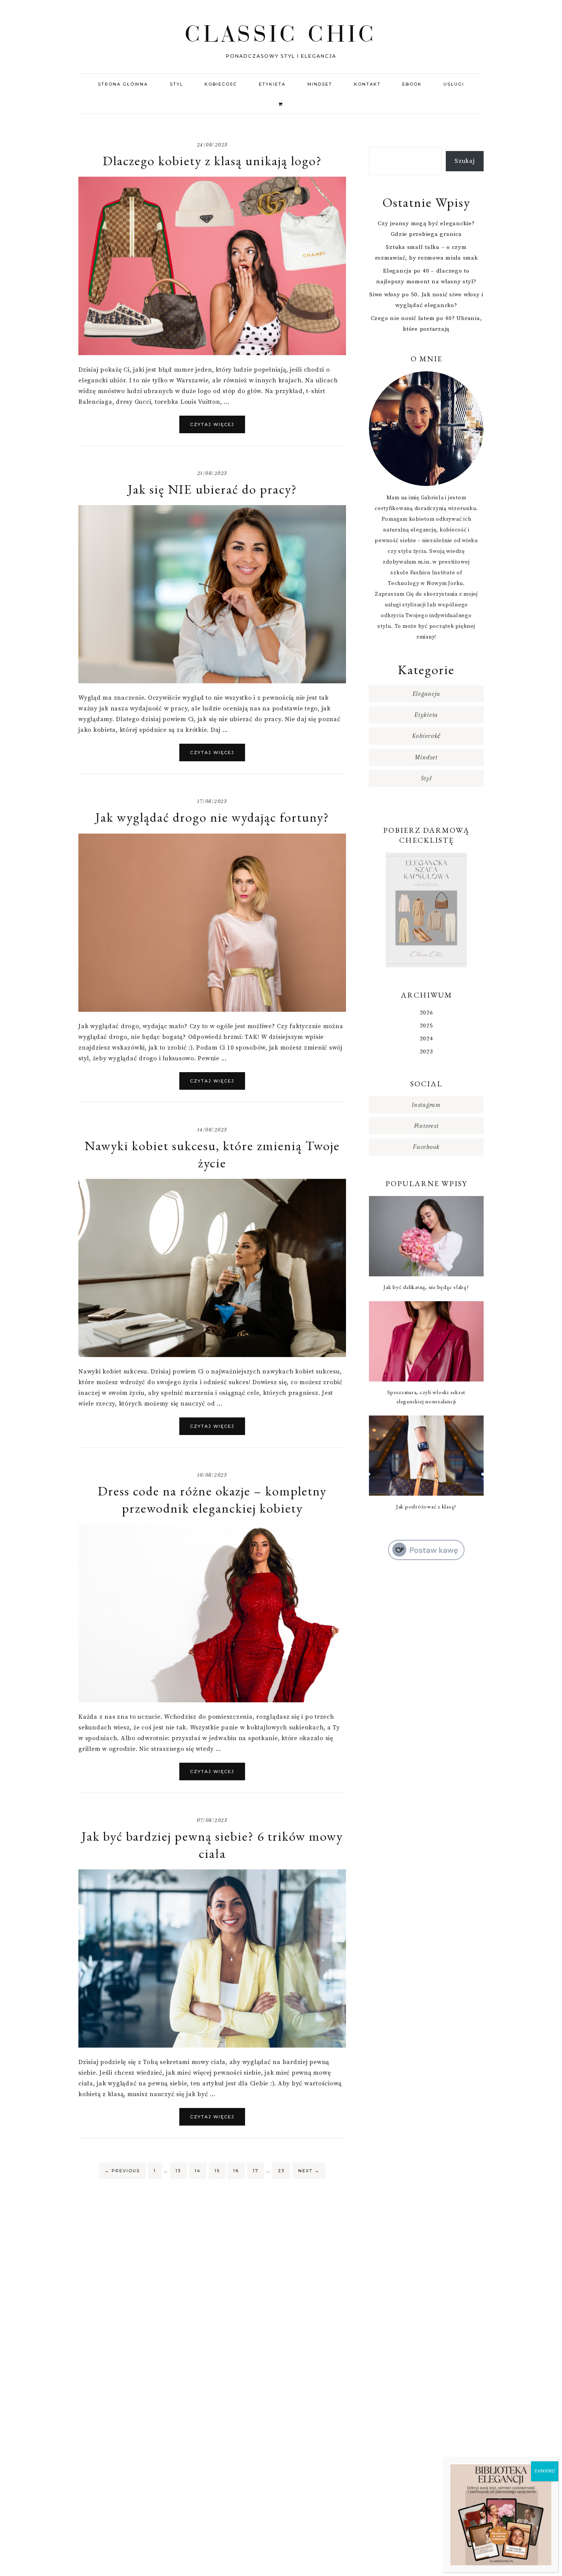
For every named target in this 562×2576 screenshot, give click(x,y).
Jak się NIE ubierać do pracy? (212, 489)
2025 (426, 1026)
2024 (426, 1039)
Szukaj (465, 161)
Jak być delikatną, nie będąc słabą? (426, 1287)
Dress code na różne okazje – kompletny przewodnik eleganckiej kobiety (212, 1499)
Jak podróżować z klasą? (426, 1506)
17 (256, 2171)
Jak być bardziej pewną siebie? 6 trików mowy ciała (212, 1845)
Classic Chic (281, 33)
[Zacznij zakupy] (281, 103)
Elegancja (426, 694)
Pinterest (426, 1126)
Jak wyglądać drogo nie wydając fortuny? (212, 817)
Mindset (426, 757)
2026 (426, 1013)
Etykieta (426, 715)
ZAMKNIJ (545, 2471)
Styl (426, 778)
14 (198, 2171)
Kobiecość (426, 736)
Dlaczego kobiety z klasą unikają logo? (212, 161)
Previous (122, 2171)
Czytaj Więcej (212, 424)
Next (309, 2171)
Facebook (426, 1147)
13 (178, 2171)
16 (236, 2171)
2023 (426, 1052)
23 (281, 2171)
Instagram (426, 1105)
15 (217, 2171)
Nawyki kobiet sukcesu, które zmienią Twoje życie (212, 1154)
